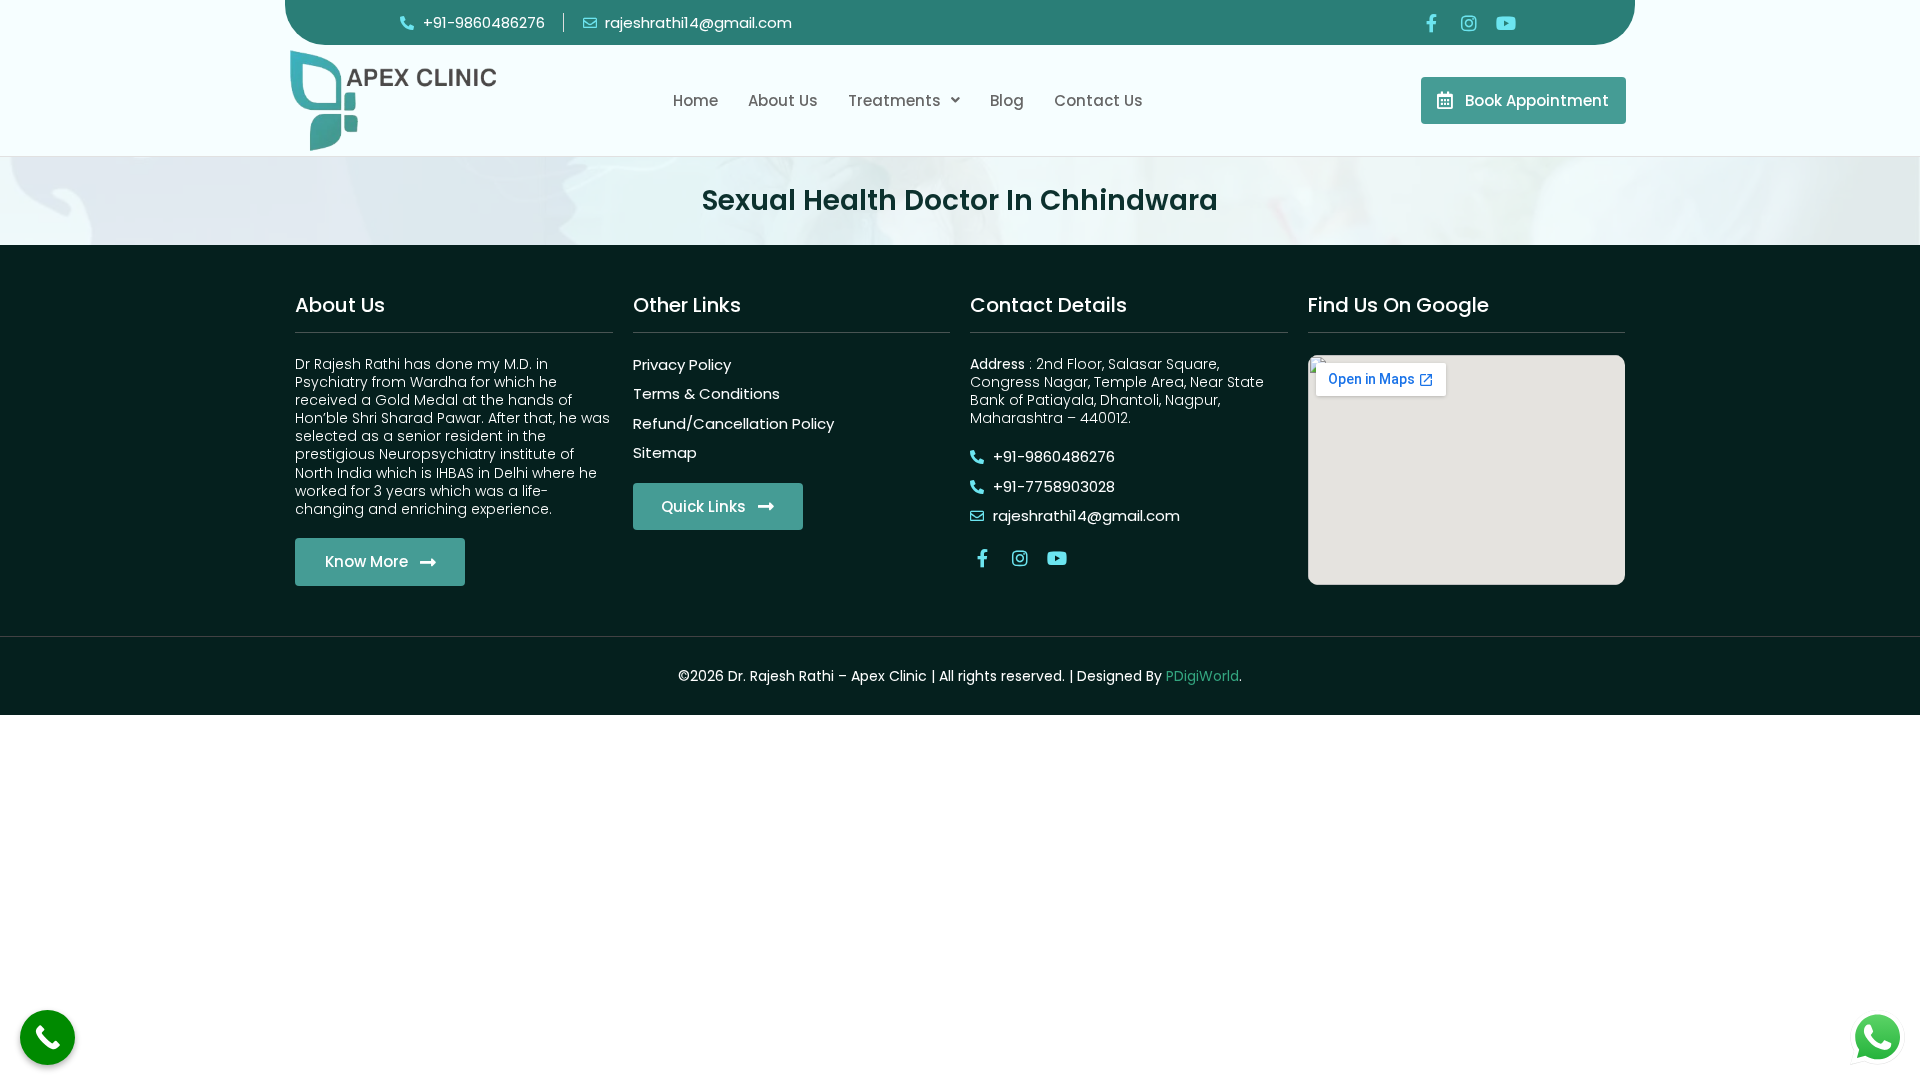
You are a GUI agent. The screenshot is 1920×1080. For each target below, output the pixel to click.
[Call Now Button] (47, 1037)
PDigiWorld (1202, 676)
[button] (904, 100)
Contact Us (1098, 100)
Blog (1007, 100)
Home (695, 100)
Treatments (894, 100)
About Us (783, 100)
